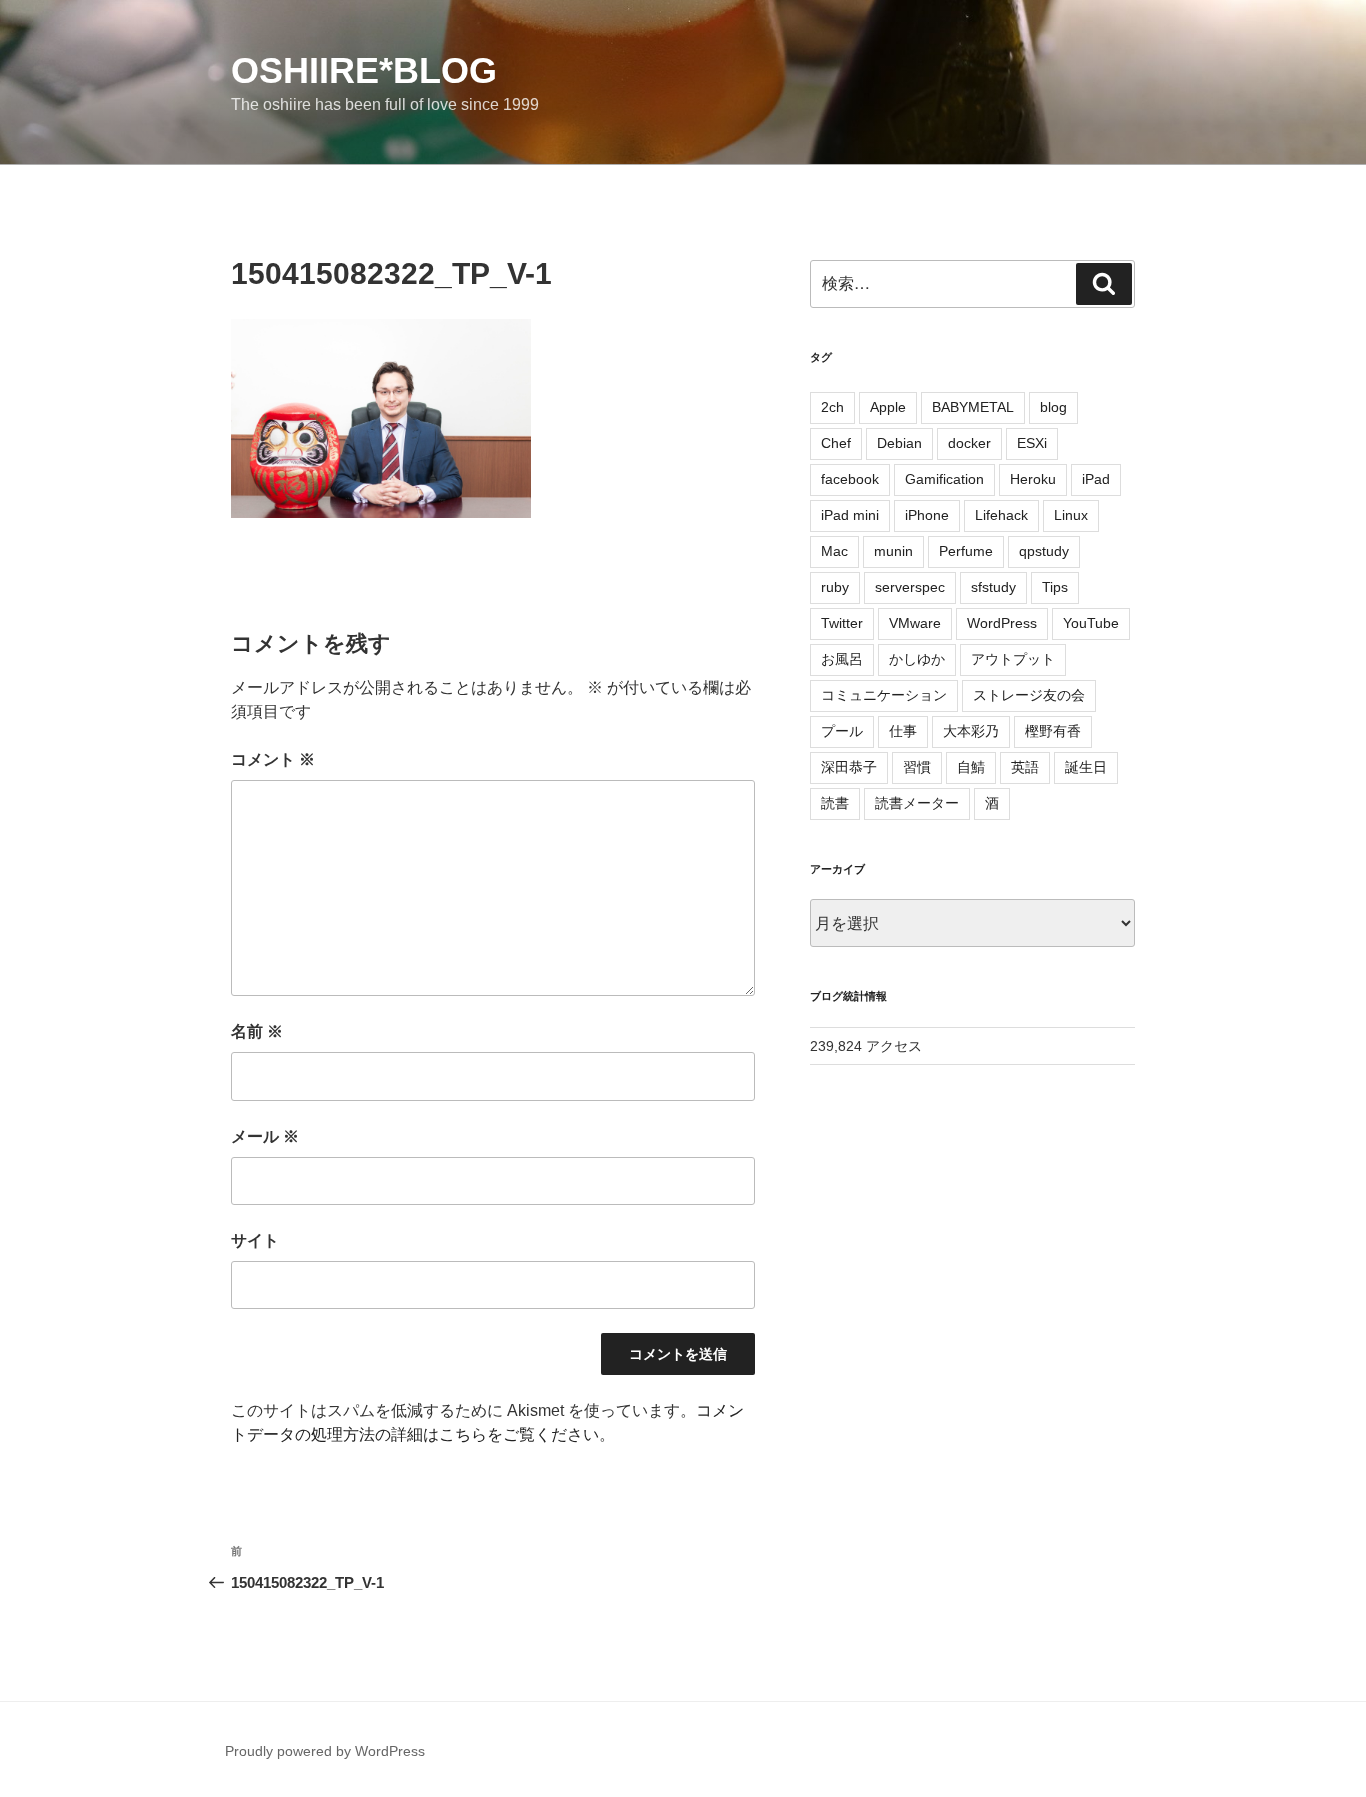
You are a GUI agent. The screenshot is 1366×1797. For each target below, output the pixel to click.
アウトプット (1013, 659)
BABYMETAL (973, 407)
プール (842, 731)
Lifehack (1001, 515)
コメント (273, 759)
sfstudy (993, 587)
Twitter (842, 623)
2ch (832, 407)
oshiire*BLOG (364, 70)
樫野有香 (1053, 731)
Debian (899, 443)
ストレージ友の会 (1029, 695)
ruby (835, 587)
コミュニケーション (884, 695)
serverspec (910, 587)
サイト (255, 1240)
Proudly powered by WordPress (325, 1751)
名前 (257, 1031)
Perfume (966, 551)
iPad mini (850, 515)
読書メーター (917, 803)
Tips (1055, 587)
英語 (1025, 767)
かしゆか (917, 659)
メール (265, 1136)
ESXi (1032, 443)
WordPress (1002, 623)
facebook (850, 479)
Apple (888, 407)
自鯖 (971, 767)
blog (1053, 407)
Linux (1071, 515)
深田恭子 (849, 767)
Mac (834, 551)
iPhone (927, 515)
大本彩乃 (971, 731)
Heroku (1033, 479)
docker (969, 443)
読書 (835, 803)
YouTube (1091, 623)
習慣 (917, 767)
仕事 (903, 731)
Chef (836, 443)
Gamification (944, 479)
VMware (915, 623)
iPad (1096, 479)
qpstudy (1044, 551)
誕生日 (1086, 767)
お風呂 (842, 659)
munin (893, 551)
